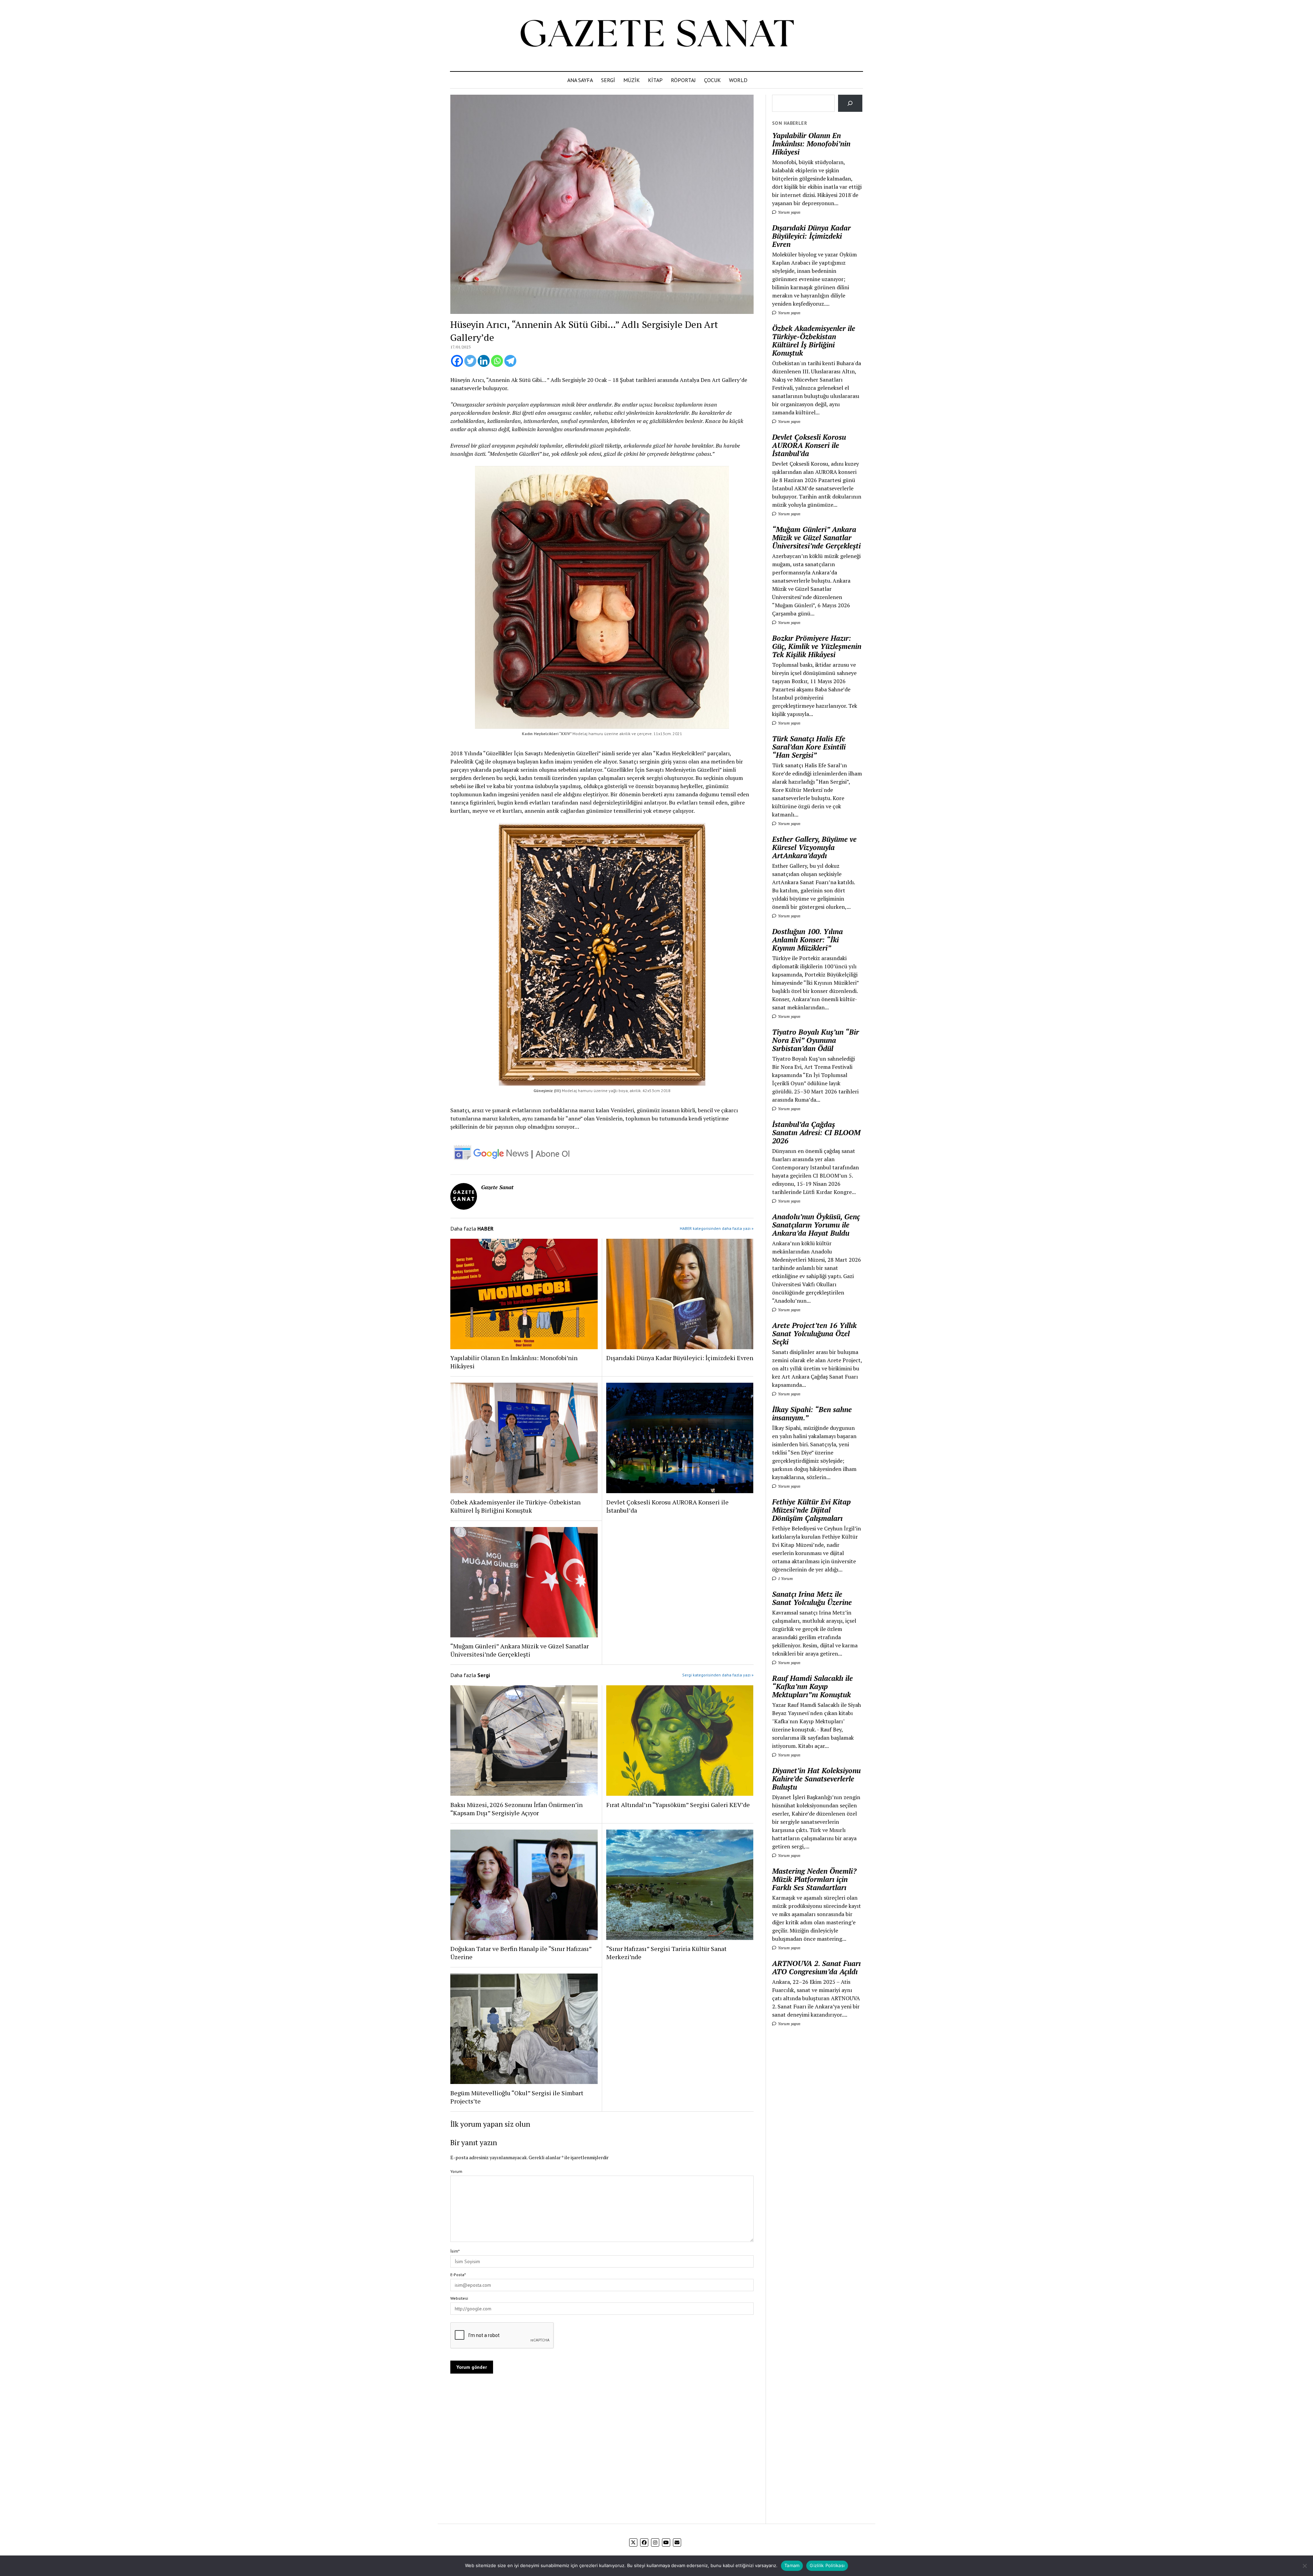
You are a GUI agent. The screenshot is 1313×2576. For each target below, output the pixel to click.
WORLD (738, 80)
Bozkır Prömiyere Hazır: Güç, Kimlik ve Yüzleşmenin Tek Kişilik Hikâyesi (817, 646)
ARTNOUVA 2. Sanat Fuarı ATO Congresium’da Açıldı (816, 1967)
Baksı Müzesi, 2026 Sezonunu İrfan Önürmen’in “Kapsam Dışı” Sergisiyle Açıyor (516, 1809)
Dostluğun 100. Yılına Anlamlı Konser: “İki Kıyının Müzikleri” (807, 940)
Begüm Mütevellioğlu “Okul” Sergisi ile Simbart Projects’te (517, 2097)
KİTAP (655, 80)
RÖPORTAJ (683, 80)
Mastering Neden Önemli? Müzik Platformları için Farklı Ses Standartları (814, 1879)
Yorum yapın (789, 212)
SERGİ (608, 80)
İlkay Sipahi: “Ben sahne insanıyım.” (812, 1413)
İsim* (455, 2251)
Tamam (792, 2565)
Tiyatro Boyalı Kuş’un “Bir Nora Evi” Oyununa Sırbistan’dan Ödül (815, 1040)
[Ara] (850, 103)
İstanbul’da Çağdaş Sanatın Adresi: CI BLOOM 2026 (816, 1132)
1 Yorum (785, 1578)
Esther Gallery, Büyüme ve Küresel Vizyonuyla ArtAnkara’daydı (814, 847)
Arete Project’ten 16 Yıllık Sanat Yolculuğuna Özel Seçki (814, 1333)
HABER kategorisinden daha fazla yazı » (717, 1228)
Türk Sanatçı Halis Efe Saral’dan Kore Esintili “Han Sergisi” (809, 747)
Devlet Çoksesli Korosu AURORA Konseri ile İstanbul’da (667, 1506)
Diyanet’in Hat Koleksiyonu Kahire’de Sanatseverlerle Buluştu (816, 1779)
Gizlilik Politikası (827, 2565)
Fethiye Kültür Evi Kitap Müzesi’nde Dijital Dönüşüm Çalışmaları (811, 1510)
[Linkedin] (484, 361)
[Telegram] (510, 361)
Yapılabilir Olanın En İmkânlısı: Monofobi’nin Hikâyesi (514, 1362)
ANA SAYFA (580, 80)
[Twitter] (470, 361)
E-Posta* (458, 2275)
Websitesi (459, 2298)
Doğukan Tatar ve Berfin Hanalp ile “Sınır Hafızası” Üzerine (521, 1953)
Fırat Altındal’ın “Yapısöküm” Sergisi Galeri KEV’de (678, 1805)
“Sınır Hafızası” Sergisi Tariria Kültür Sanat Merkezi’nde (666, 1953)
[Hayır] (1304, 2566)
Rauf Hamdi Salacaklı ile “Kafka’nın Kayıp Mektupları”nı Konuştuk (812, 1686)
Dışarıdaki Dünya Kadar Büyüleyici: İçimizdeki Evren (680, 1358)
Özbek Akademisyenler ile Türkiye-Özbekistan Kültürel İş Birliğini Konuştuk (515, 1506)
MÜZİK (632, 80)
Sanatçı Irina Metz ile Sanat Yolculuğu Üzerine (812, 1598)
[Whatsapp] (497, 361)
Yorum (456, 2171)
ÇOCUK (712, 80)
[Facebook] (457, 361)
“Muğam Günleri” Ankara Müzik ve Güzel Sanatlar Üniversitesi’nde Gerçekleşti (520, 1650)
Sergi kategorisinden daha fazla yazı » (718, 1675)
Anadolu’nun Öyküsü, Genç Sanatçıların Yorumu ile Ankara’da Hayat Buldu (816, 1225)
